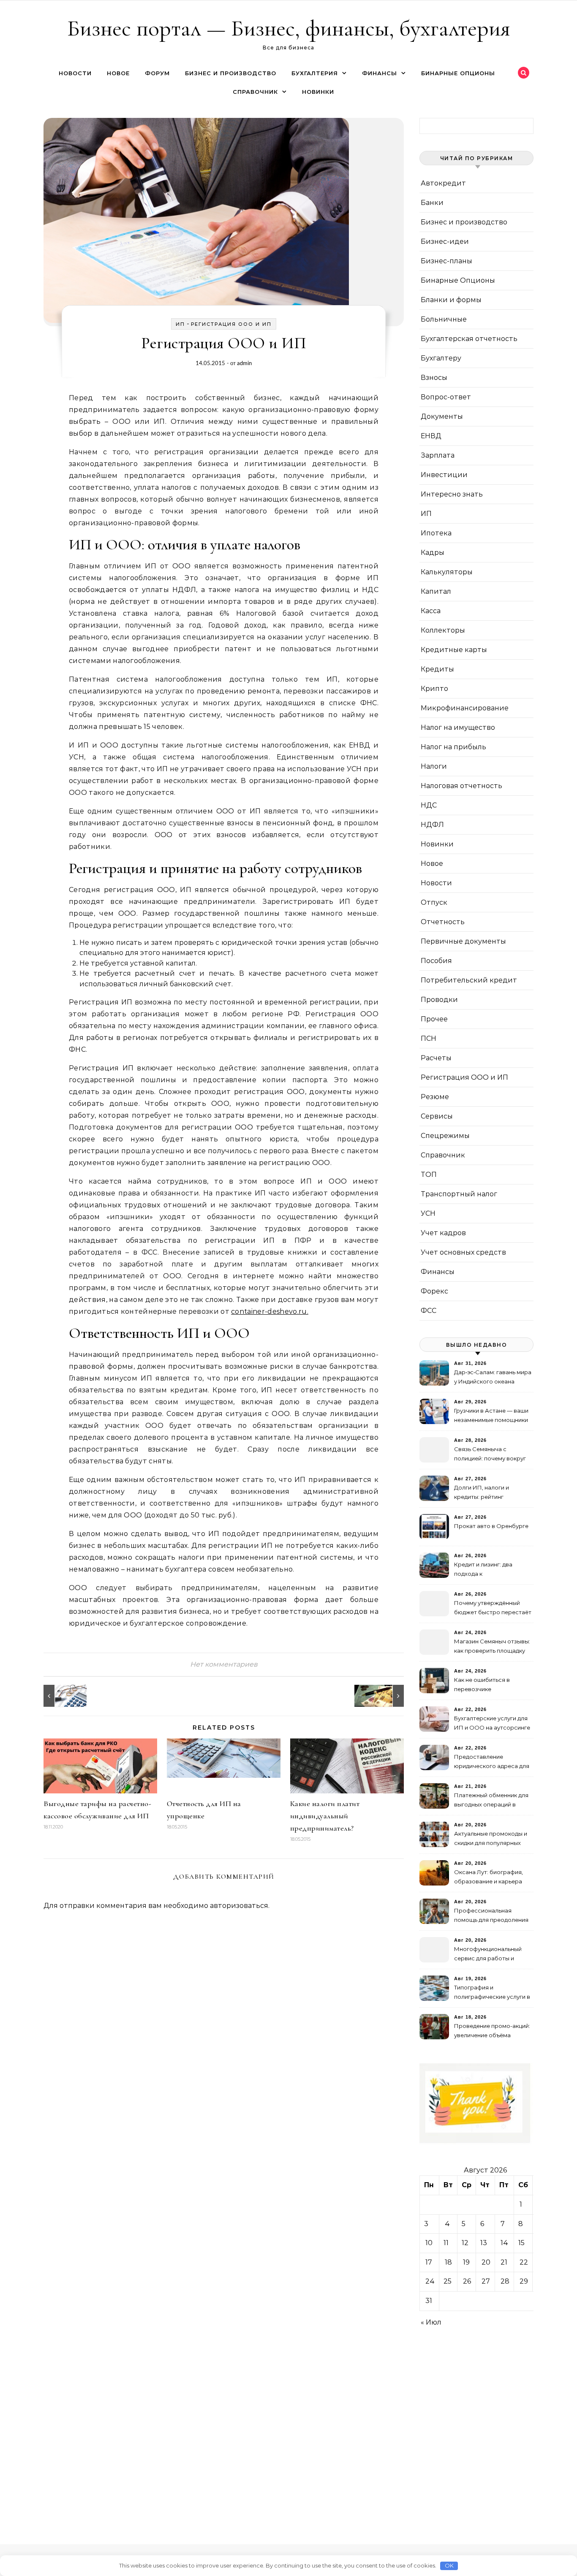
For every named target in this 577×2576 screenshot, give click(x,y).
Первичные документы (463, 941)
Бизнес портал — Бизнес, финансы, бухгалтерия (289, 28)
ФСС (429, 1311)
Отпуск (434, 902)
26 (467, 2281)
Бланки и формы (451, 300)
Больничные (444, 319)
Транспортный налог (459, 1194)
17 (429, 2262)
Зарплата (438, 455)
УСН (428, 1213)
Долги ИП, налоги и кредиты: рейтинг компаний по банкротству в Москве (491, 1493)
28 (505, 2281)
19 (466, 2262)
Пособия (436, 961)
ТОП (429, 1175)
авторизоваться (239, 1906)
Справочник (255, 92)
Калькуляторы (447, 572)
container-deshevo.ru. (270, 1311)
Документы (442, 416)
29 (524, 2281)
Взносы (434, 378)
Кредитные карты (454, 650)
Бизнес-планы (446, 261)
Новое (118, 73)
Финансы (380, 73)
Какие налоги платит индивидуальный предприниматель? (325, 1816)
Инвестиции (444, 475)
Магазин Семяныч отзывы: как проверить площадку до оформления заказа (492, 1647)
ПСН (429, 1038)
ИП (180, 324)
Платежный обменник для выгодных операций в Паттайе (491, 1801)
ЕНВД (431, 436)
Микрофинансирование (465, 708)
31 (429, 2301)
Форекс (434, 1291)
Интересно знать (452, 494)
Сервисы (437, 1116)
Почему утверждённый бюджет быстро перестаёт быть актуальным (493, 1609)
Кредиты (437, 669)
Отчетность (443, 922)
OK (449, 2565)
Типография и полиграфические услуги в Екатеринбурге (492, 1993)
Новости (75, 73)
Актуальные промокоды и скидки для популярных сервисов (491, 1839)
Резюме (435, 1097)
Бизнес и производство (231, 73)
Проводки (439, 1000)
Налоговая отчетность (461, 786)
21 (504, 2262)
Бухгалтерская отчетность (469, 339)
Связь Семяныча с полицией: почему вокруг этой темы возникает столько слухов (490, 1455)
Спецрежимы (445, 1136)
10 (429, 2243)
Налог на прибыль (453, 747)
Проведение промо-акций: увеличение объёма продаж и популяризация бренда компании (492, 2032)
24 (430, 2281)
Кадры (433, 553)
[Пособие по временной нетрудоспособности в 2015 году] (385, 1696)
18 (448, 2262)
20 (486, 2262)
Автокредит (443, 183)
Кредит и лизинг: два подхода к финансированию (483, 1570)
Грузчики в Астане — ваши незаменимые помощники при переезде (491, 1416)
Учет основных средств (463, 1252)
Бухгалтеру (441, 358)
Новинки (318, 92)
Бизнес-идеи (445, 241)
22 (524, 2262)
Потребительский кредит (469, 980)
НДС (429, 805)
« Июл (431, 2322)
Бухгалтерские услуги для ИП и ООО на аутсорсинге (492, 1723)
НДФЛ (432, 825)
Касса (431, 611)
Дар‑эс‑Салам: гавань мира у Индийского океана (493, 1377)
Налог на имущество (458, 727)
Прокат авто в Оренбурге (491, 1526)
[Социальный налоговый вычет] (63, 1696)
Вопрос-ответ (446, 397)
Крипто (434, 689)
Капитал (436, 591)
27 (486, 2281)
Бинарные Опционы (458, 73)
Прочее (434, 1019)
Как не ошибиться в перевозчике (482, 1684)
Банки (432, 203)
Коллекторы (443, 630)
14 (504, 2243)
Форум (157, 73)
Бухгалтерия (315, 73)
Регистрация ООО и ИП (231, 324)
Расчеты (436, 1058)
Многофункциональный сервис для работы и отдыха (488, 1955)
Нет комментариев (224, 1664)
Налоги (434, 766)
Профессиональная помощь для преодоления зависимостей (491, 1916)
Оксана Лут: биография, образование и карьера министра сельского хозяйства (489, 1878)
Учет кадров (443, 1233)
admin (244, 363)
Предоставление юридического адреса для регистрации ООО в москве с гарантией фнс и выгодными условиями (492, 1762)
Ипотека (436, 533)
